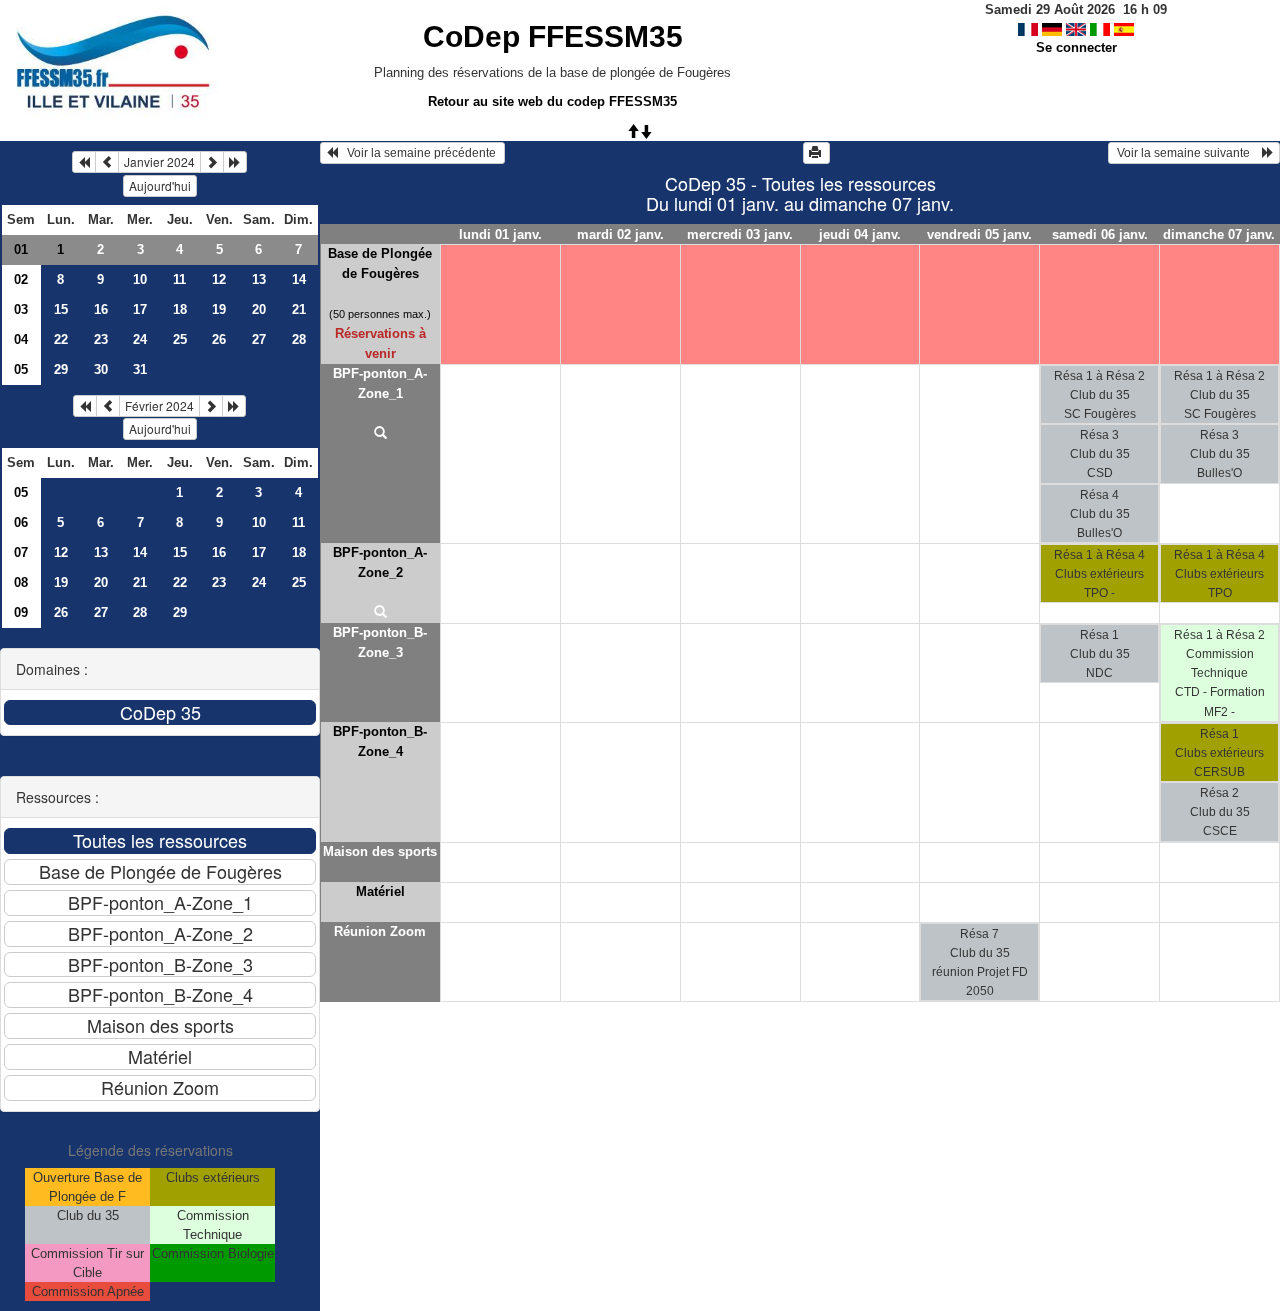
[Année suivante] (235, 162)
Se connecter (1076, 47)
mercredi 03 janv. (740, 234)
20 (259, 309)
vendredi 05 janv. (979, 234)
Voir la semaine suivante (1188, 153)
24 (140, 339)
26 (219, 339)
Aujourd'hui (160, 185)
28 (299, 339)
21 (299, 309)
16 (101, 309)
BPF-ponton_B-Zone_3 (380, 642)
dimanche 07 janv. (1219, 234)
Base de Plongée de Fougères (380, 263)
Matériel (380, 891)
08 (21, 582)
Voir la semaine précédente (418, 153)
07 (21, 552)
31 (140, 369)
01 (21, 249)
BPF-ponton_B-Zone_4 (380, 741)
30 (101, 369)
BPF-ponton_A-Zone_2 (380, 562)
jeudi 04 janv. (860, 234)
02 (21, 279)
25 (180, 339)
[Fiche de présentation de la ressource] (380, 434)
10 (140, 279)
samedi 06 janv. (1100, 234)
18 (180, 309)
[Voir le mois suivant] (212, 162)
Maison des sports (380, 851)
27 (259, 339)
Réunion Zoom (380, 931)
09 (21, 612)
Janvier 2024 (159, 161)
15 (61, 309)
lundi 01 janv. (500, 234)
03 (21, 309)
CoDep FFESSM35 (553, 36)
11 (179, 279)
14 (299, 279)
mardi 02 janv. (620, 234)
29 (61, 369)
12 (219, 279)
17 (140, 309)
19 (219, 309)
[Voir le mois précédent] (107, 162)
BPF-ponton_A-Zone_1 (380, 383)
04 (21, 339)
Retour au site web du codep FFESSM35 (552, 101)
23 (101, 339)
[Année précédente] (84, 162)
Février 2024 (159, 405)
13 (259, 279)
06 (21, 522)
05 (21, 369)
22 (61, 339)
